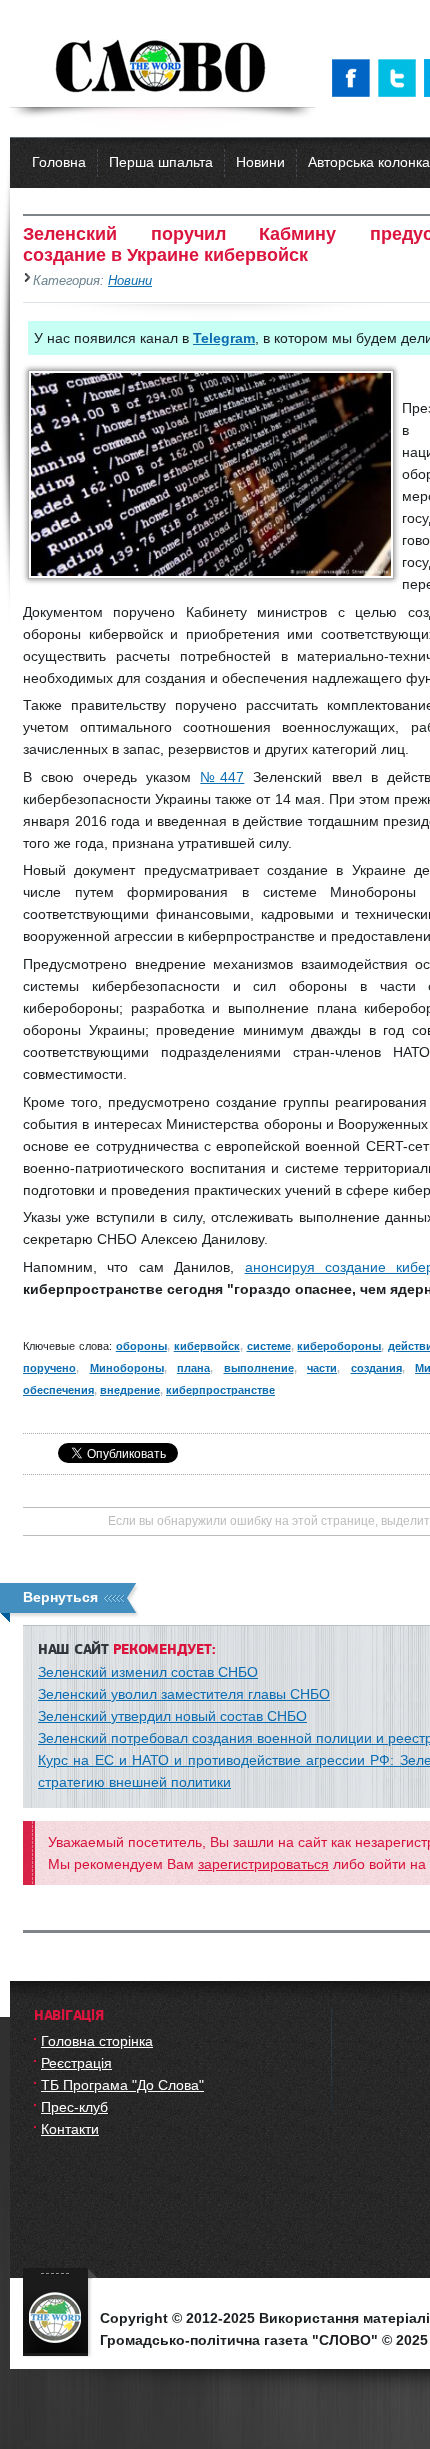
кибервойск (207, 1346)
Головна (59, 162)
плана (193, 1368)
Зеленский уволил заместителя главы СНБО (184, 1694)
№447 (222, 777)
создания (376, 1368)
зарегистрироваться (263, 1864)
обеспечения (58, 1390)
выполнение (259, 1368)
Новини (260, 162)
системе (269, 1346)
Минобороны (127, 1368)
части (322, 1368)
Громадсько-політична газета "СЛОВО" (162, 68)
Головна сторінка (97, 2041)
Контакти (70, 2129)
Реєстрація (76, 2063)
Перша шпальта (161, 162)
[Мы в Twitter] (401, 78)
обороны (141, 1346)
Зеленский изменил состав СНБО (148, 1672)
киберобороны (339, 1346)
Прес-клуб (74, 2107)
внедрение (130, 1390)
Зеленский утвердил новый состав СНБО (172, 1716)
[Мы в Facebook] (355, 78)
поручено (49, 1368)
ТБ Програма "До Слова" (122, 2085)
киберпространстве (220, 1390)
